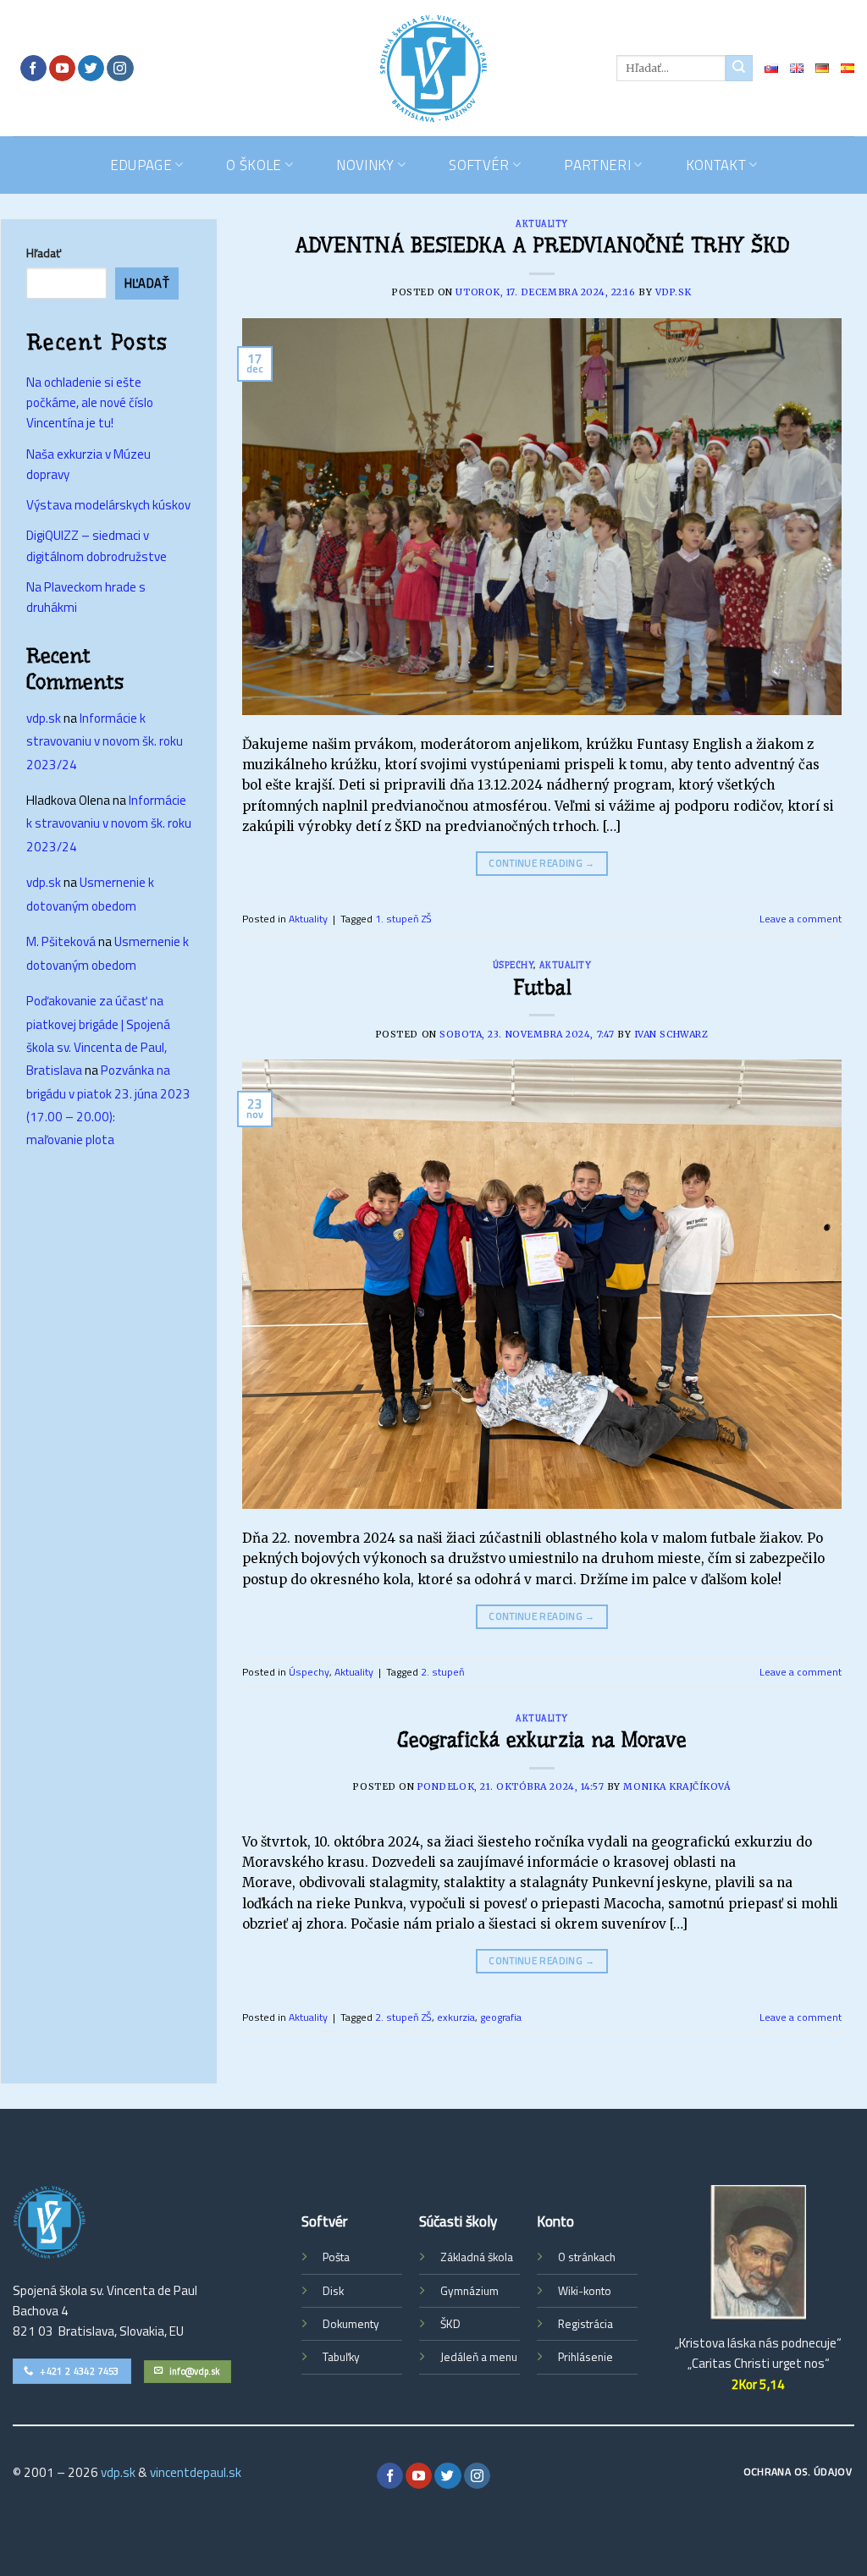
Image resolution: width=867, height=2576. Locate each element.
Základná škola (477, 2257)
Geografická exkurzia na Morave (542, 1740)
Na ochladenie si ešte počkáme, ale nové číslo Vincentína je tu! (90, 403)
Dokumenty (351, 2324)
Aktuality (542, 224)
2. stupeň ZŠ (403, 2017)
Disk (333, 2291)
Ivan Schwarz (671, 1035)
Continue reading (541, 863)
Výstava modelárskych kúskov (108, 505)
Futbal (542, 988)
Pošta (336, 2257)
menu (503, 2357)
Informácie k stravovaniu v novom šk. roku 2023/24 (105, 741)
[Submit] (739, 68)
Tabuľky (341, 2357)
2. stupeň (443, 1672)
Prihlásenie (585, 2357)
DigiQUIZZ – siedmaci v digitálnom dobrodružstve (97, 545)
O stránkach (587, 2257)
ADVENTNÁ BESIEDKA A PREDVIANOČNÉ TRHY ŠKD (542, 245)
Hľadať (44, 253)
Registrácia (585, 2324)
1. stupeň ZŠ (403, 919)
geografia (501, 2017)
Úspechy (514, 965)
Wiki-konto (585, 2291)
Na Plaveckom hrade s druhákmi (86, 597)
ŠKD (450, 2324)
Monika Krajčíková (676, 1787)
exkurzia (456, 2017)
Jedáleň (459, 2357)
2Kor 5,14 (758, 2384)
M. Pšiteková (61, 941)
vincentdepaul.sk (196, 2472)
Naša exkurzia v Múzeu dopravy (88, 464)
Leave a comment (801, 919)
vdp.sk (674, 292)
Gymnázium (469, 2291)
